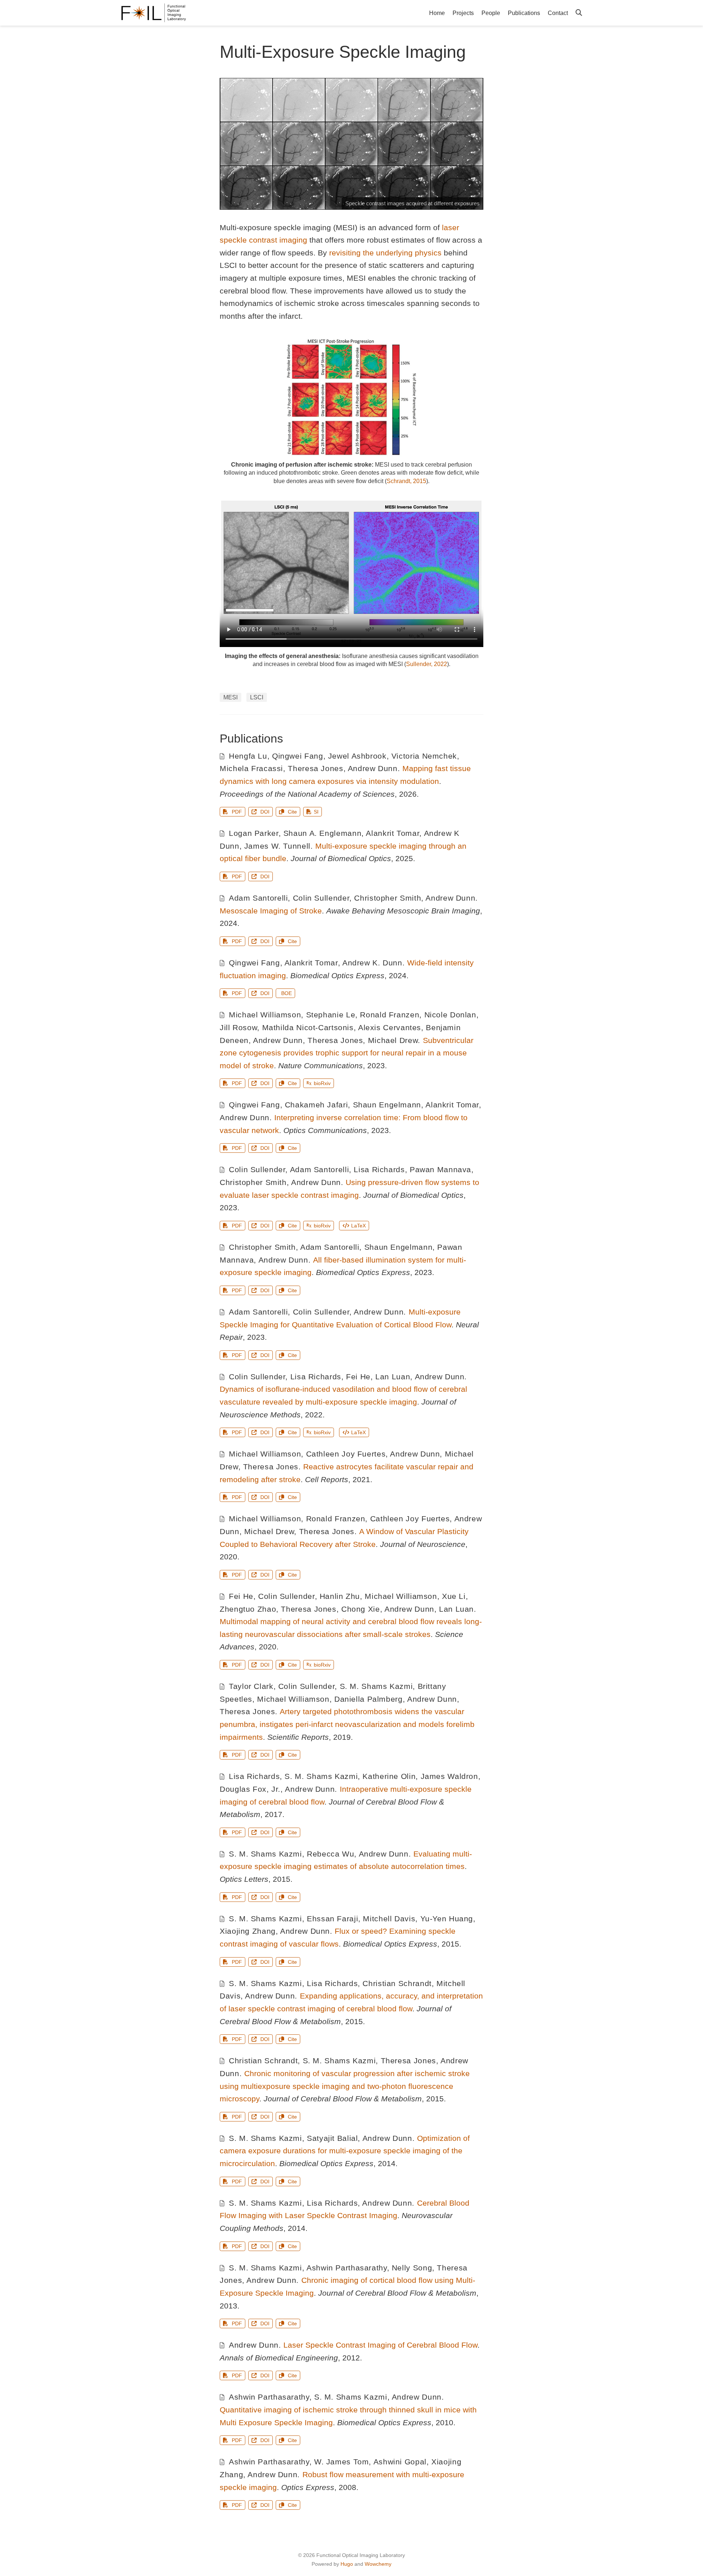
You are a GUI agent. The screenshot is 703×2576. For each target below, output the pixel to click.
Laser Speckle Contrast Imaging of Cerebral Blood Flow (380, 2345)
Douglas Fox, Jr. (250, 1789)
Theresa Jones (315, 768)
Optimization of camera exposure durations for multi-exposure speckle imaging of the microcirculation (345, 2151)
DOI (264, 812)
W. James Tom (342, 2462)
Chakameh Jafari (316, 1105)
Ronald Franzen (390, 1015)
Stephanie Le (331, 1015)
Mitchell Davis (389, 1919)
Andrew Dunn (373, 768)
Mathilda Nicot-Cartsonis (308, 1027)
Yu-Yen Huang (447, 1919)
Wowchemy (378, 2564)
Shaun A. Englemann (322, 833)
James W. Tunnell (277, 846)
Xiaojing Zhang (248, 1931)
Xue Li (454, 1596)
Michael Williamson (265, 1015)
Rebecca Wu (330, 1854)
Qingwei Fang (298, 756)
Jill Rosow (238, 1027)
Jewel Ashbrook (357, 756)
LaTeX (358, 1226)
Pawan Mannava (440, 1169)
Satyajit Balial (332, 2138)
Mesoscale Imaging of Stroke (271, 911)
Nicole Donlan (450, 1015)
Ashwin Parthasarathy (347, 2268)
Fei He (358, 1377)
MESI (230, 697)
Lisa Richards (379, 1169)
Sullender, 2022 (427, 664)
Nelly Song (412, 2268)
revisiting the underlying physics (385, 253)
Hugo (347, 2564)
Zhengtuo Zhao (248, 1609)
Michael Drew (393, 1040)
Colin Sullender (321, 898)
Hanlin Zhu (340, 1596)
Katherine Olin (389, 1776)
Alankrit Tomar (393, 833)
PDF (236, 812)
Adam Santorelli (258, 898)
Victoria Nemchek (424, 756)
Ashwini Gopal (400, 2462)
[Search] (579, 13)
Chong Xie (361, 1609)
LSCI (257, 697)
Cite (292, 812)
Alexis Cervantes (390, 1027)
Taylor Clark (251, 1686)
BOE (287, 993)
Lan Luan (393, 1377)
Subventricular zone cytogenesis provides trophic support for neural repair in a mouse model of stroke (347, 1053)
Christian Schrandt (397, 1983)
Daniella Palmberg (369, 1699)
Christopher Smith (388, 898)
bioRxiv (322, 1083)
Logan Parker (254, 833)
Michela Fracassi (251, 768)
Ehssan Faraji (332, 1919)
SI (316, 812)
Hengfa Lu (248, 756)
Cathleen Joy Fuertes (346, 1454)
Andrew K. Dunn (372, 963)
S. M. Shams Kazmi (376, 1686)
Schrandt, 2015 (406, 481)
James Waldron (449, 1776)
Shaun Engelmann (387, 1105)
